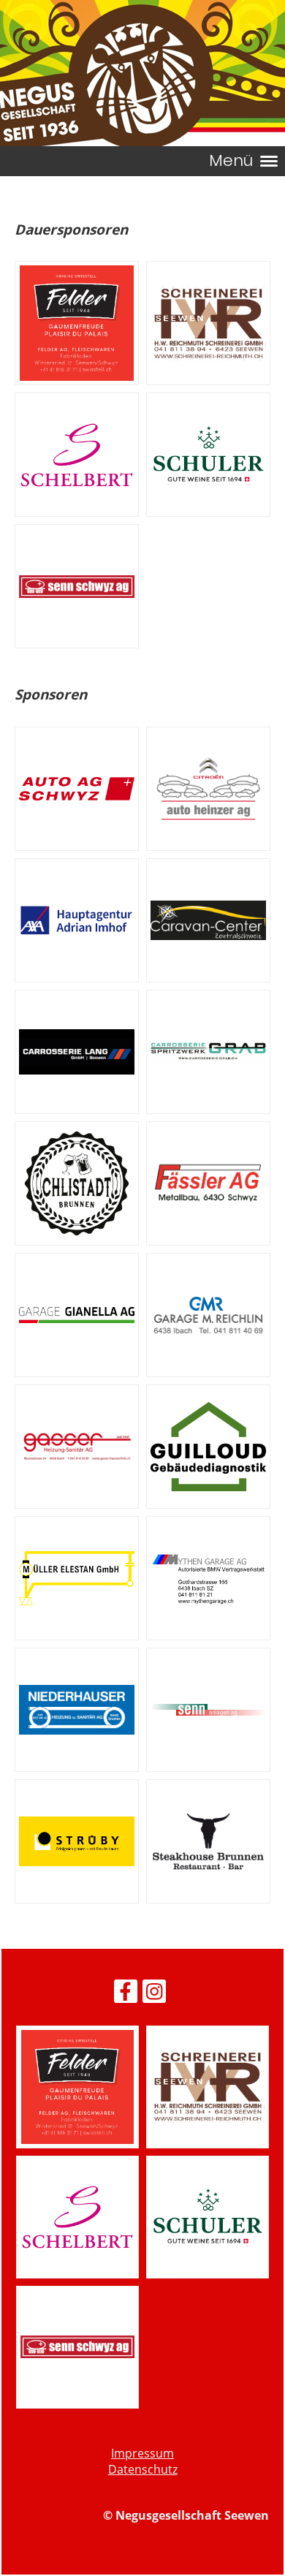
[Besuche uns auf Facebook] (126, 1994)
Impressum (142, 2453)
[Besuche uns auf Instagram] (154, 1994)
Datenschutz (143, 2469)
